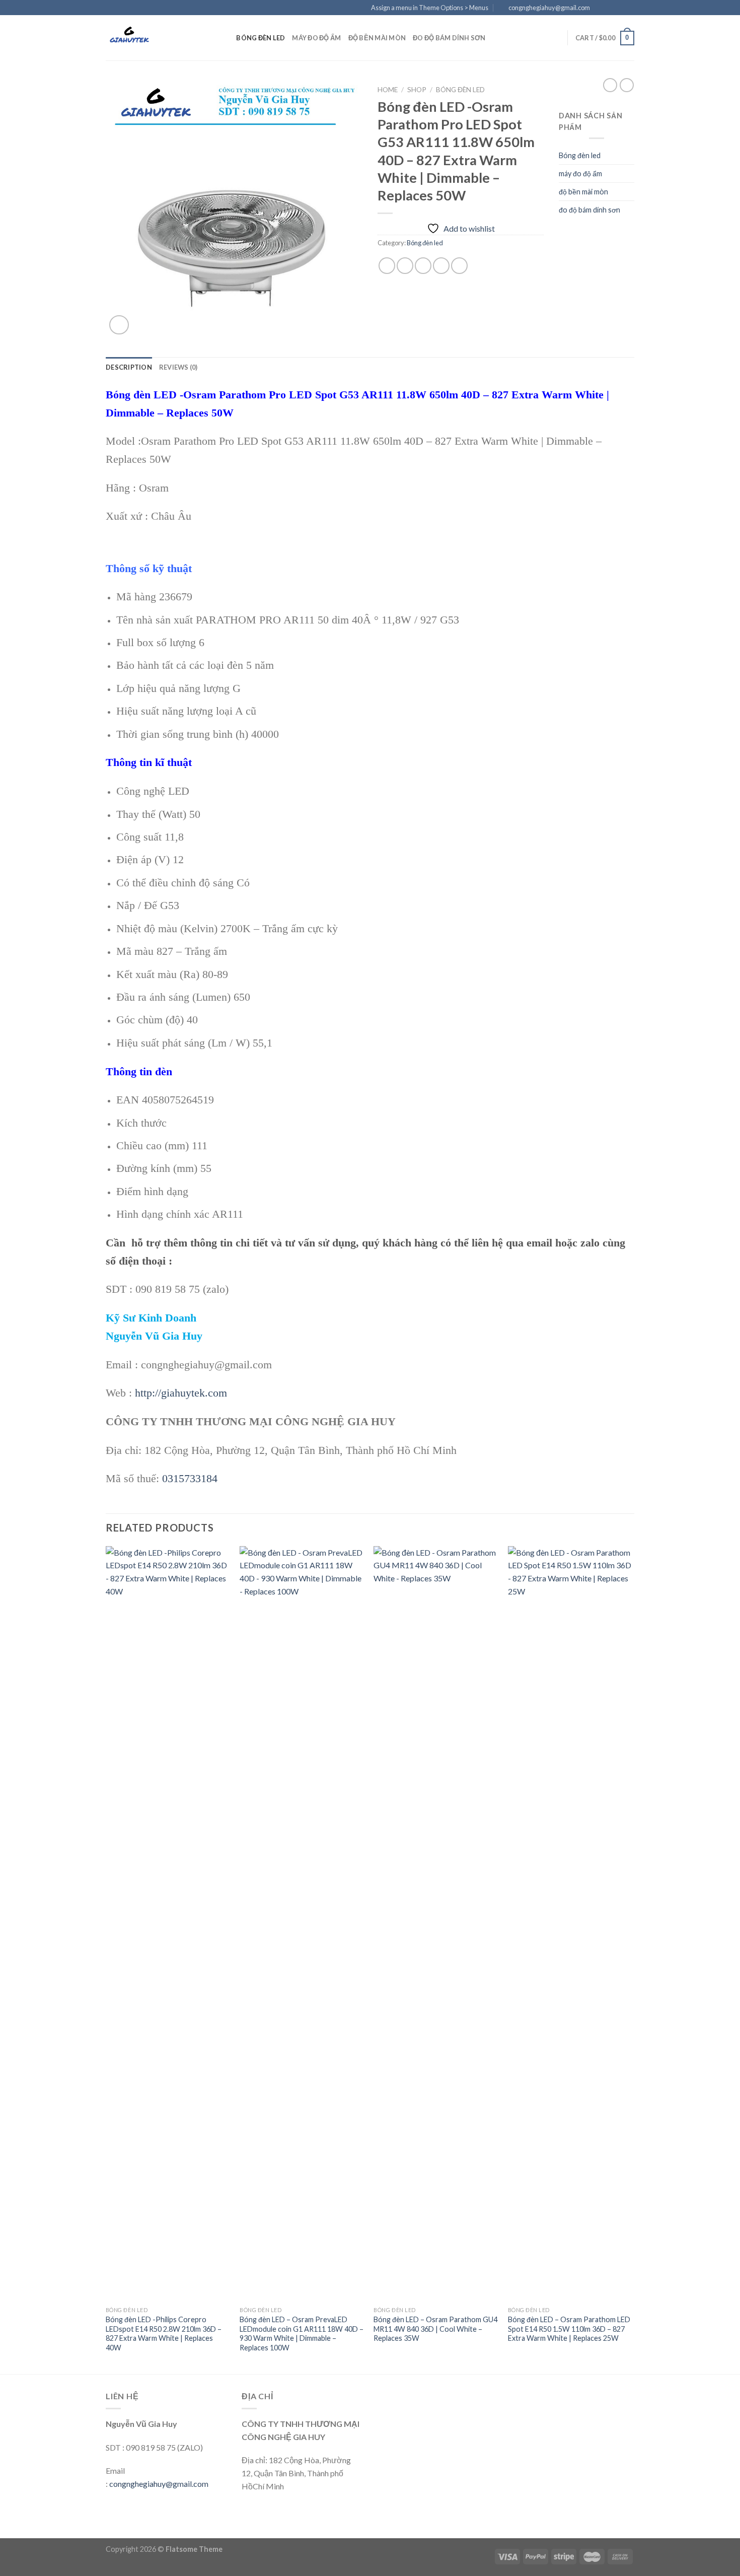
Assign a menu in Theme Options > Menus (430, 8)
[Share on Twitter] (405, 266)
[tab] (129, 367)
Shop (417, 90)
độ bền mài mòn (377, 38)
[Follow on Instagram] (610, 8)
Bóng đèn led (261, 38)
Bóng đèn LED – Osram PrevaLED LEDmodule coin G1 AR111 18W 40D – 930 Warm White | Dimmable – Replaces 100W (302, 2334)
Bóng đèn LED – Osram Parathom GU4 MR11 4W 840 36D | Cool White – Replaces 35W (435, 2329)
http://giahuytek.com (181, 1393)
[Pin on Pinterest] (441, 266)
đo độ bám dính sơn (449, 38)
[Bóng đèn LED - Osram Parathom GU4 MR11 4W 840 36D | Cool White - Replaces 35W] (436, 1924)
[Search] (225, 38)
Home (388, 90)
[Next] (631, 1959)
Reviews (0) (178, 367)
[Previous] (106, 1959)
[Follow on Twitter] (620, 8)
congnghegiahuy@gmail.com (159, 2484)
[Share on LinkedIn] (459, 266)
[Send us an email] (629, 8)
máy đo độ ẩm (316, 38)
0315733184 (190, 1478)
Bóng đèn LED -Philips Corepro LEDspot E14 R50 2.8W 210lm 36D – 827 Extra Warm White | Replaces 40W (164, 2334)
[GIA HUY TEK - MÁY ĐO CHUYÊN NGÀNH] (156, 38)
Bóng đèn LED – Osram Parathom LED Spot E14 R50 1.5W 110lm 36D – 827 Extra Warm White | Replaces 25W (569, 2329)
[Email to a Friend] (423, 266)
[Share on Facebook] (387, 266)
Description (129, 367)
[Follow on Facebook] (601, 8)
